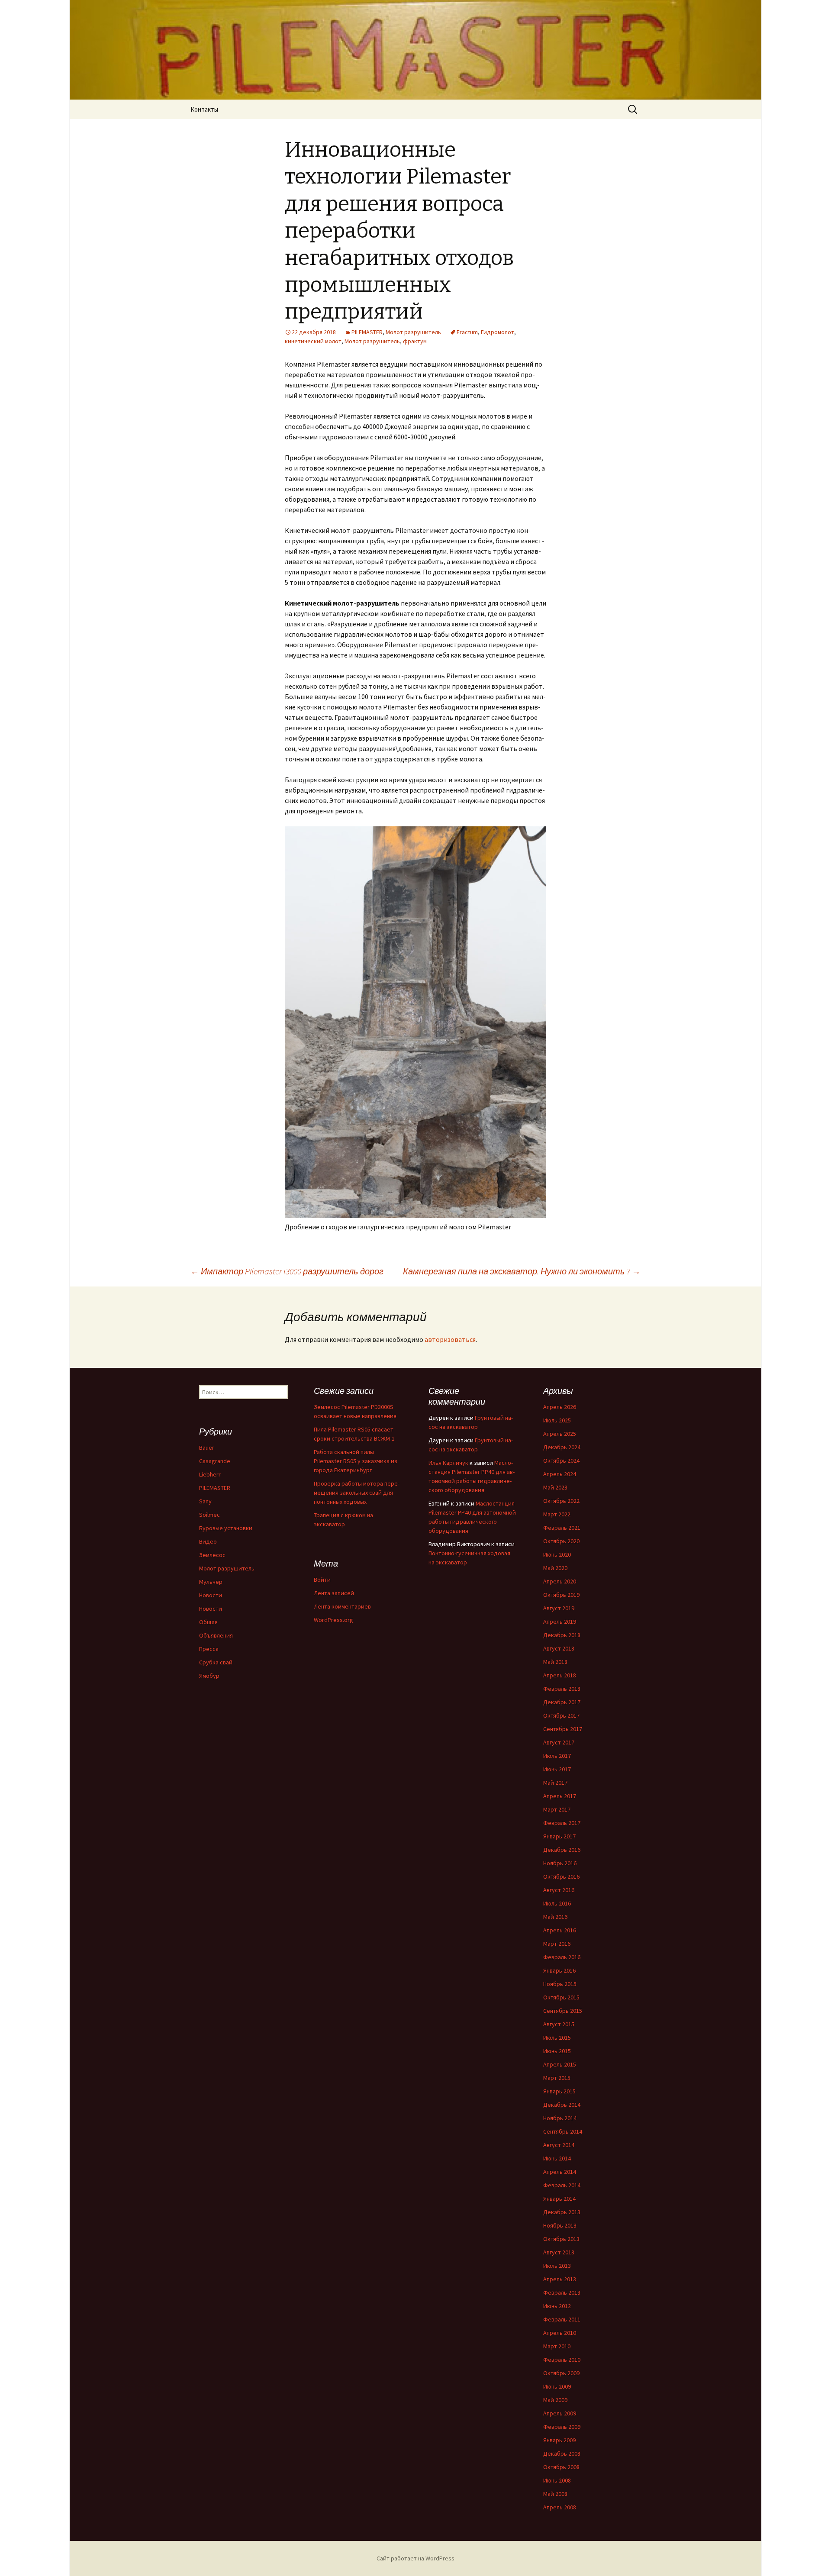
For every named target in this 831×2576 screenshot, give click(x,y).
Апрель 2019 (560, 1622)
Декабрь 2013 (562, 2212)
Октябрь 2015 (561, 1997)
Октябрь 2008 (561, 2467)
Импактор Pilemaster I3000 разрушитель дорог (287, 1271)
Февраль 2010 (562, 2360)
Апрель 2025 (560, 1434)
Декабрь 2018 (562, 1635)
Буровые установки (226, 1528)
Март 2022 (557, 1514)
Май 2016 (555, 1917)
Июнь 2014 (557, 2158)
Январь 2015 (559, 2091)
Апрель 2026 (560, 1407)
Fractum (467, 332)
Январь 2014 (559, 2199)
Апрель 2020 (560, 1581)
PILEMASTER (367, 332)
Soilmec (209, 1515)
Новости (211, 1595)
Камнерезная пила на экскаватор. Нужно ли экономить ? (522, 1271)
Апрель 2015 (560, 2064)
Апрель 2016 (560, 1930)
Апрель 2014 (560, 2172)
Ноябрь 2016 (560, 1863)
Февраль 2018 (562, 1689)
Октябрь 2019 (561, 1595)
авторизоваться (450, 1339)
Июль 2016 (557, 1903)
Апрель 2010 (560, 2333)
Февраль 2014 (562, 2185)
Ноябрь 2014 (560, 2118)
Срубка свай (216, 1662)
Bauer (207, 1448)
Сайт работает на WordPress (415, 2558)
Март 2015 (557, 2078)
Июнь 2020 (557, 1554)
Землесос (212, 1555)
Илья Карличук (448, 1463)
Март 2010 (557, 2346)
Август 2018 (559, 1648)
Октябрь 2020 (561, 1541)
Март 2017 (557, 1809)
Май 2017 (555, 1783)
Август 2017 (559, 1742)
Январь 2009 (559, 2440)
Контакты (204, 109)
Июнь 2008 (557, 2480)
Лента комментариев (342, 1606)
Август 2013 (559, 2252)
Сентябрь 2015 (563, 2011)
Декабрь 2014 (562, 2105)
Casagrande (215, 1461)
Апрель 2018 (560, 1675)
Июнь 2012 (557, 2306)
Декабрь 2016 (562, 1850)
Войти (322, 1580)
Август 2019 (559, 1608)
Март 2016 (557, 1944)
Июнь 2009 (557, 2386)
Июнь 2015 (557, 2051)
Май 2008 (555, 2494)
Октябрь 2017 (561, 1715)
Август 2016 (559, 1890)
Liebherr (210, 1474)
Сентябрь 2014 (563, 2131)
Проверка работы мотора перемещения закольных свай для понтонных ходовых (357, 1493)
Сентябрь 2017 (563, 1729)
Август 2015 (559, 2024)
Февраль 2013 (562, 2292)
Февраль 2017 (562, 1823)
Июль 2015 (557, 2038)
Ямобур (209, 1676)
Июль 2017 (557, 1756)
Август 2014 (559, 2145)
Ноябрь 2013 (560, 2225)
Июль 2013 (557, 2266)
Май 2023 (555, 1487)
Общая (208, 1622)
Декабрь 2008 (562, 2453)
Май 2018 (555, 1662)
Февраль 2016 (562, 1957)
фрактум (415, 341)
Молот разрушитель (413, 332)
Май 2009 (555, 2400)
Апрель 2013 (560, 2279)
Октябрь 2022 (561, 1501)
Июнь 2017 (557, 1769)
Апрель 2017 (560, 1796)
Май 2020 (555, 1568)
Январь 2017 (559, 1836)
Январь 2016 (559, 1970)
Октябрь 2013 (561, 2239)
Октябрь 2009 (561, 2373)
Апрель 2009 (560, 2413)
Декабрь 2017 (562, 1702)
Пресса (209, 1649)
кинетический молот (313, 341)
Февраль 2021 (562, 1528)
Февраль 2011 (562, 2319)
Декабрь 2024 (562, 1447)
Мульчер (211, 1582)
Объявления (216, 1635)
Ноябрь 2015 (560, 1984)
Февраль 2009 (562, 2427)
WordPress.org (333, 1620)
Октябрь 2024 (561, 1460)
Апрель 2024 (560, 1474)
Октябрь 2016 (561, 1876)
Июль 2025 (557, 1420)
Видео (208, 1541)
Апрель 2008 (560, 2507)
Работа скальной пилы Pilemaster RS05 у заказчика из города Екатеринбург (356, 1461)
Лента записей (334, 1593)
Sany (205, 1501)
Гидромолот (498, 332)
